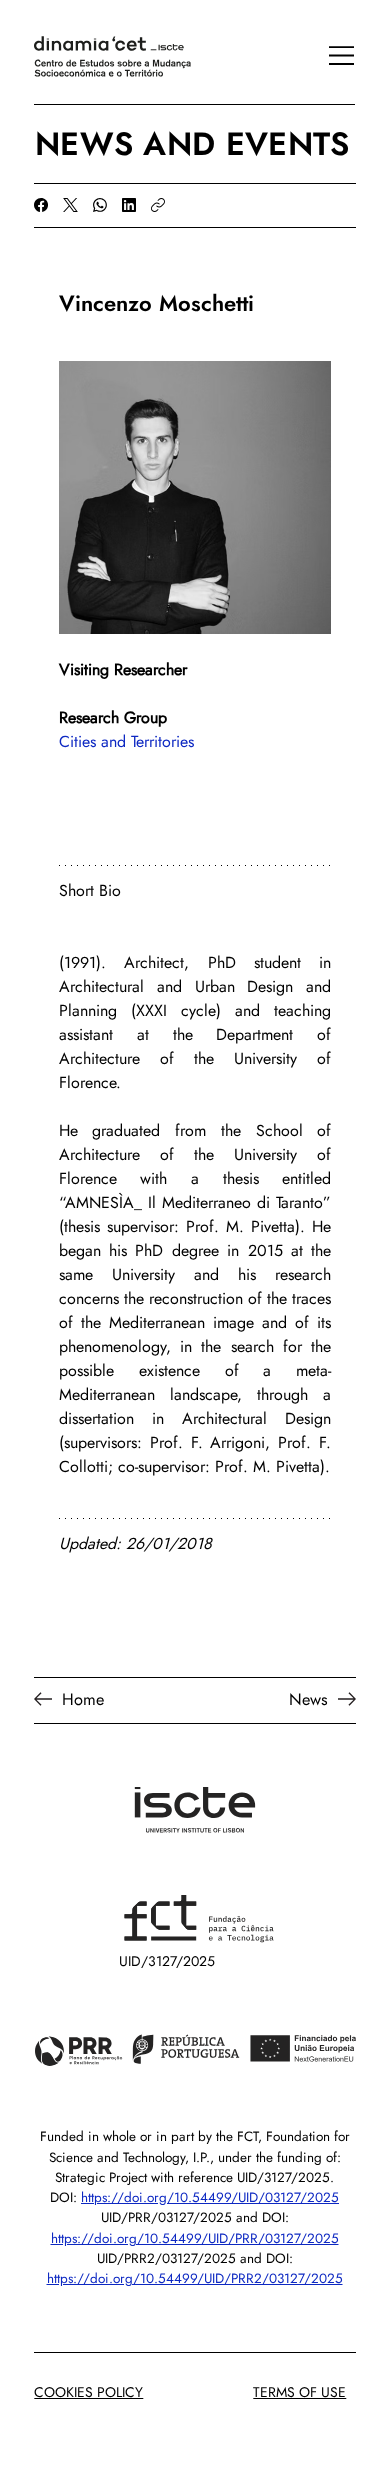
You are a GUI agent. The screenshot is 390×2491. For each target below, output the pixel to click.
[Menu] (331, 55)
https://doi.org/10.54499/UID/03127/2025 (210, 2197)
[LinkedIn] (129, 205)
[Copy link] (158, 205)
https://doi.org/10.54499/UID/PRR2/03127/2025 (195, 2278)
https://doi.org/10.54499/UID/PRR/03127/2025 (195, 2238)
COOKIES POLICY (88, 2392)
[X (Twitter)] (70, 205)
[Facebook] (41, 205)
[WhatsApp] (100, 205)
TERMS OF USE (299, 2392)
